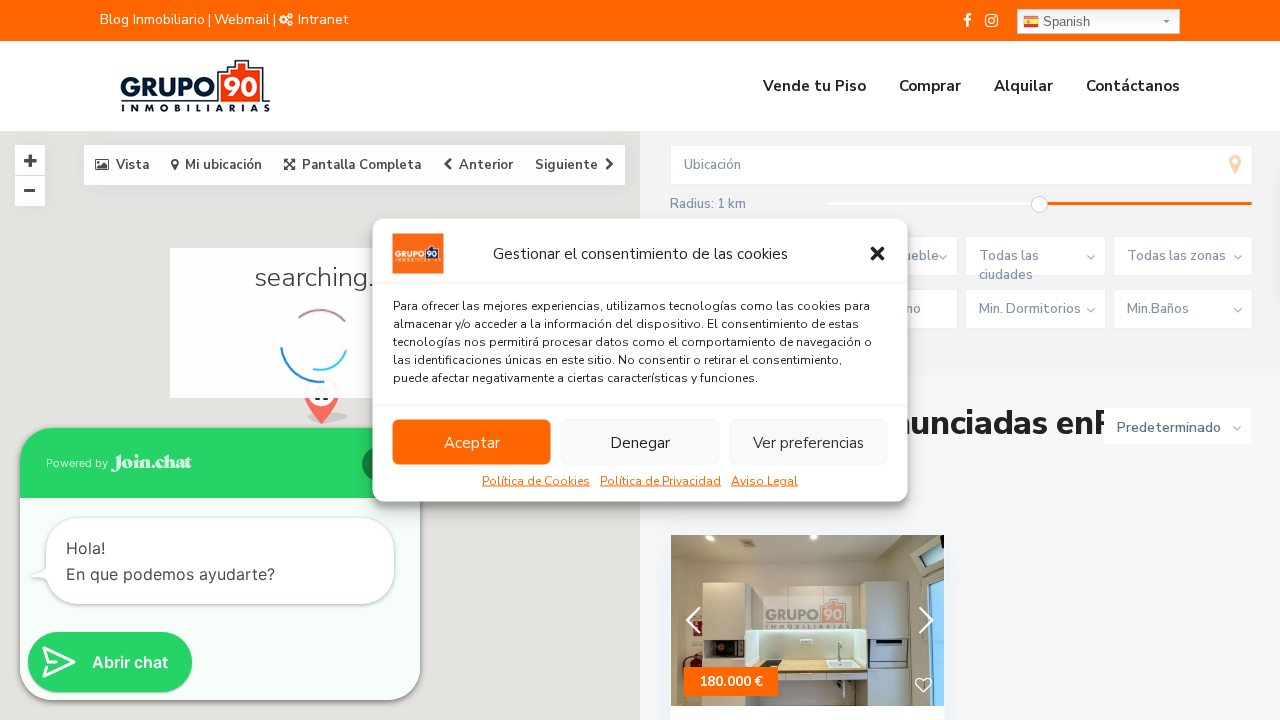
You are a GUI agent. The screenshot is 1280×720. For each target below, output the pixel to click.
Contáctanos (1133, 86)
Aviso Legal (764, 481)
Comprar (930, 86)
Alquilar (1023, 86)
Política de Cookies (536, 481)
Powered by (78, 463)
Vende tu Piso (814, 86)
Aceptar (472, 442)
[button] (878, 254)
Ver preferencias (808, 442)
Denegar (640, 442)
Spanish (1064, 21)
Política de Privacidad (660, 481)
